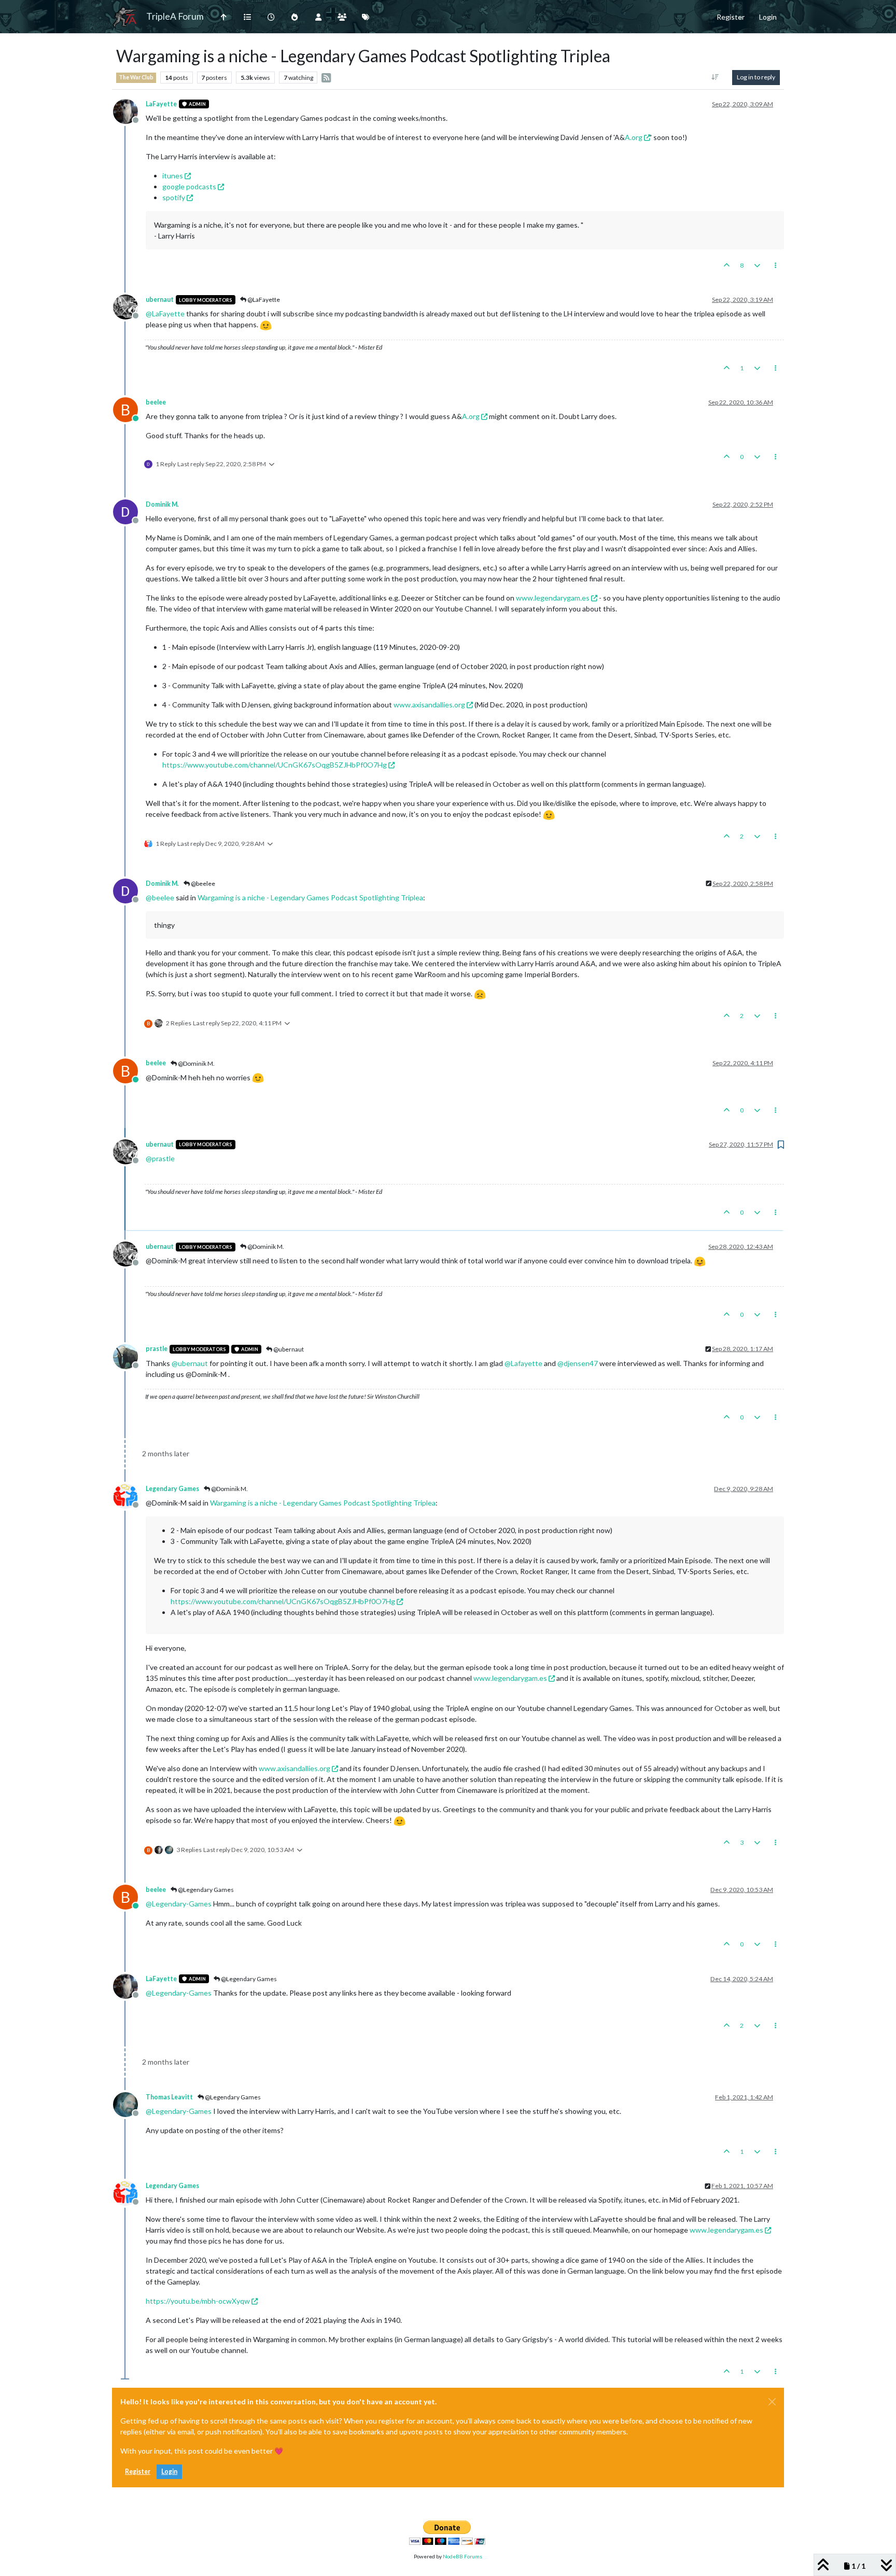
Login (169, 2471)
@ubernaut (288, 1349)
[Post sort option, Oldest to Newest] (715, 77)
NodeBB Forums (463, 2556)
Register (138, 2471)
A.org (634, 137)
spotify (174, 197)
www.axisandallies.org (429, 705)
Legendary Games (172, 1489)
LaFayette (161, 104)
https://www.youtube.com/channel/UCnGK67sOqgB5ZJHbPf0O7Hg (275, 765)
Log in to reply (756, 77)
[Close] (772, 2402)
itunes (173, 176)
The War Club (136, 77)
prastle (157, 1349)
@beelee (202, 883)
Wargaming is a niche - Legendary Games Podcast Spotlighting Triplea (310, 897)
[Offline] (129, 110)
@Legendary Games (205, 1890)
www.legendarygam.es (553, 598)
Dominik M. (162, 504)
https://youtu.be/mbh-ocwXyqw (198, 2301)
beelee (156, 402)
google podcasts (189, 186)
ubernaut (160, 300)
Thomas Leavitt (169, 2097)
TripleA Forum (175, 16)
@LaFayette (263, 300)
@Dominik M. (196, 1063)
